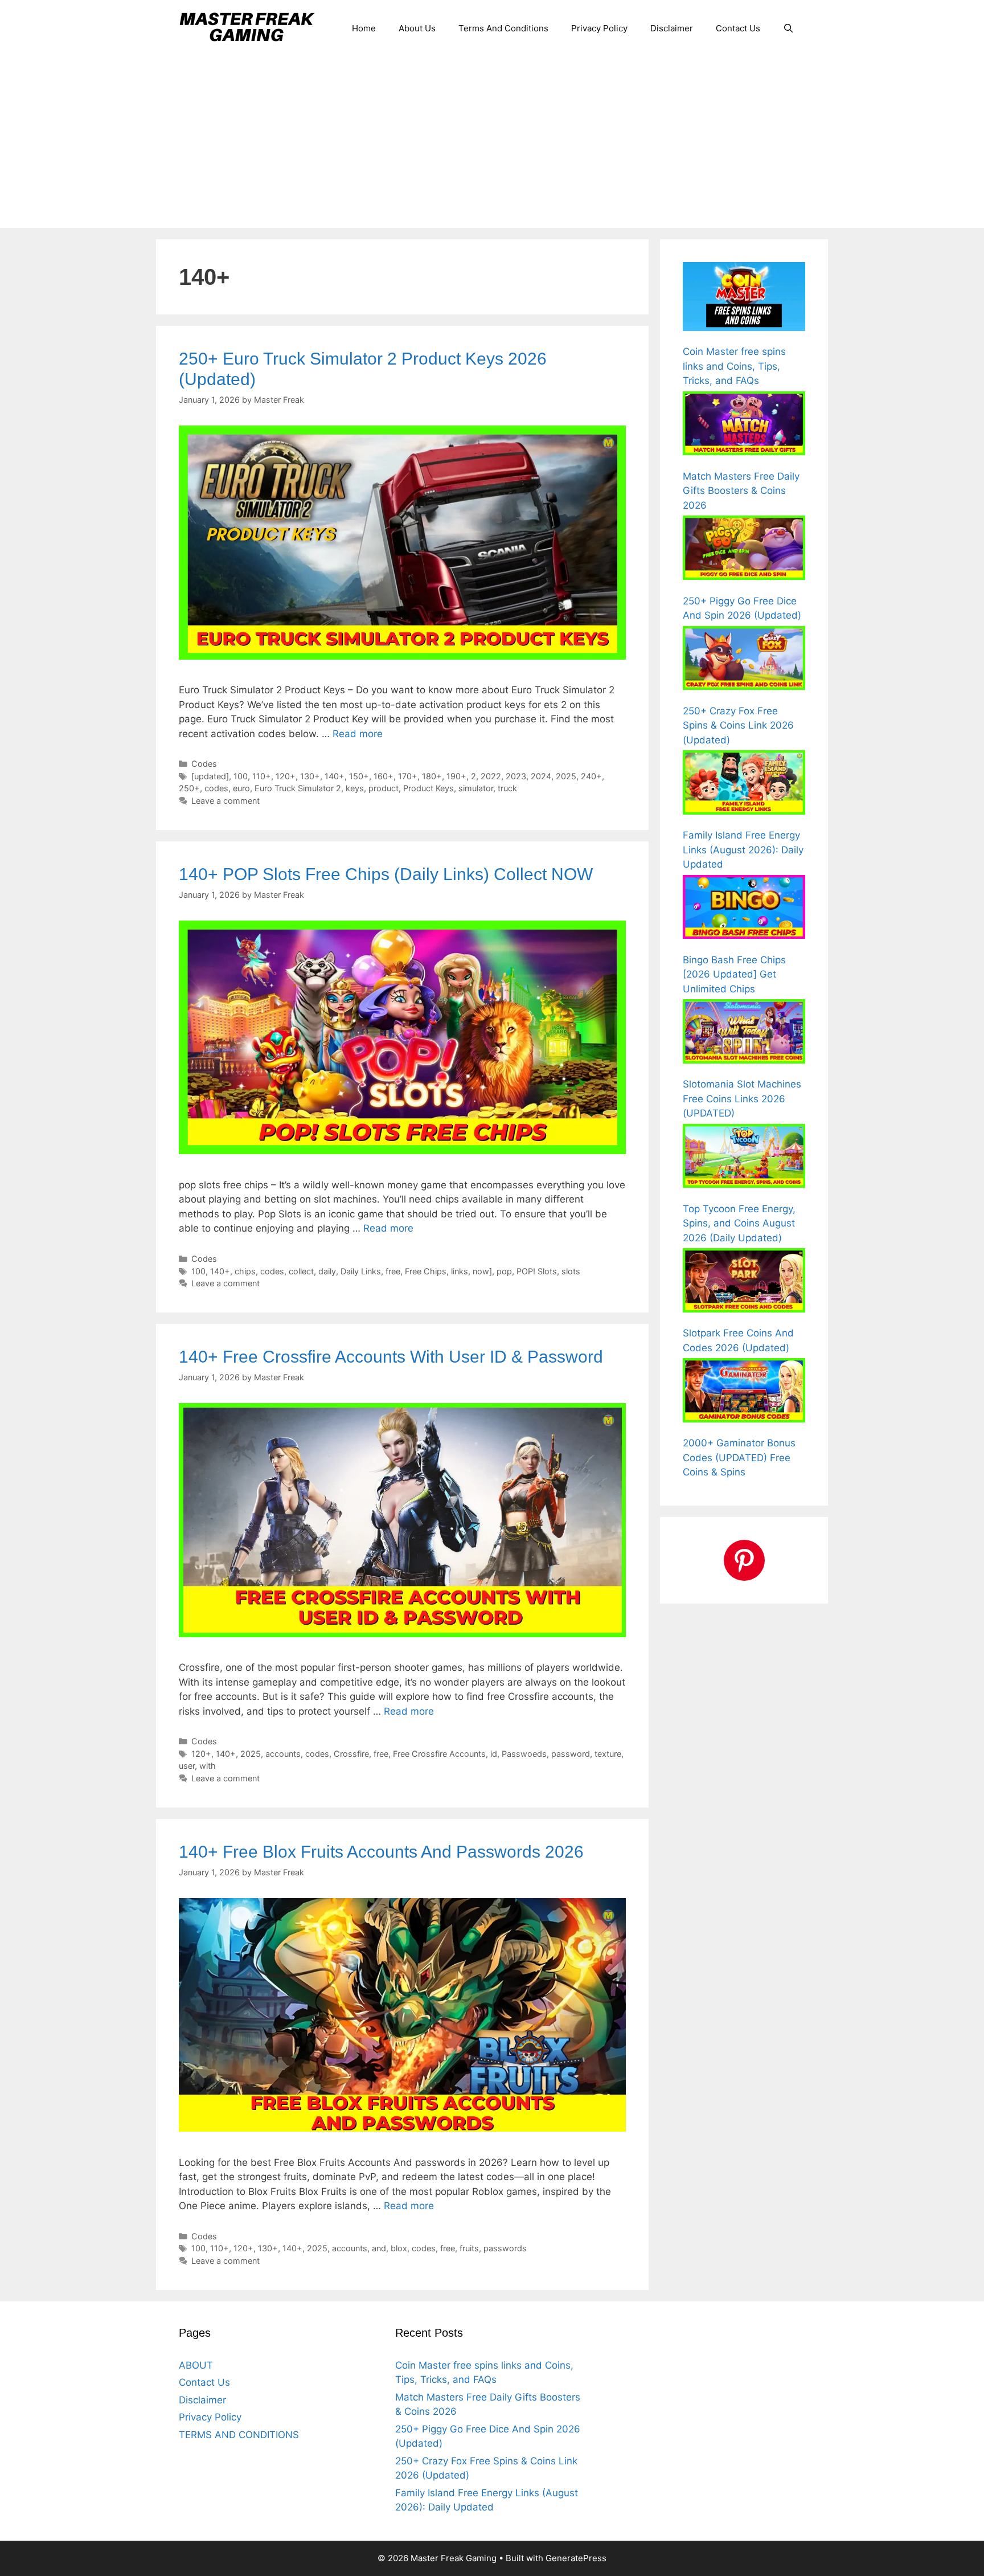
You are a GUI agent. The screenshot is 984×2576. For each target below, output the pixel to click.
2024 (541, 776)
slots (571, 1271)
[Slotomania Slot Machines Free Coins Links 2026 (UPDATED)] (744, 1033)
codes (216, 788)
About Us (417, 28)
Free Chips (426, 1271)
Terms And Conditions (503, 28)
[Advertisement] (492, 142)
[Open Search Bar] (788, 28)
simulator (476, 788)
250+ (189, 788)
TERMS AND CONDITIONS (239, 2435)
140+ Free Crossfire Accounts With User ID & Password (391, 1357)
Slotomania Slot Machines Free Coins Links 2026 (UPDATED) (742, 1099)
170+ (408, 776)
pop (504, 1271)
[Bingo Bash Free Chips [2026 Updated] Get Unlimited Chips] (744, 909)
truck (507, 788)
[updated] (210, 776)
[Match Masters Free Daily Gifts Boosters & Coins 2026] (744, 426)
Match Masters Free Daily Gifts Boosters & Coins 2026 (741, 491)
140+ (335, 776)
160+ (384, 776)
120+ (286, 776)
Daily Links (361, 1271)
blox (399, 2248)
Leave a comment (225, 801)
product (384, 788)
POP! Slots (537, 1271)
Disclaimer (672, 28)
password (571, 1754)
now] (482, 1271)
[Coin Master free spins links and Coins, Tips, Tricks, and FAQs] (744, 299)
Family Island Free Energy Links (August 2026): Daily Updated (743, 850)
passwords (505, 2248)
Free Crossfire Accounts (439, 1754)
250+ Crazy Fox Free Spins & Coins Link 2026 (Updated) (738, 725)
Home (364, 28)
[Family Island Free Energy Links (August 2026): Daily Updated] (744, 784)
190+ (456, 776)
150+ (359, 776)
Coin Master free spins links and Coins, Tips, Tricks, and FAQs (734, 366)
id (494, 1754)
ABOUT (196, 2365)
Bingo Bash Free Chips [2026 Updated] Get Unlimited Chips (734, 974)
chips (245, 1271)
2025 (566, 776)
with (208, 1766)
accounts (283, 1754)
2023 (516, 776)
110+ (262, 776)
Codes (204, 764)
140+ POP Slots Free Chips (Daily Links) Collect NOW (386, 874)
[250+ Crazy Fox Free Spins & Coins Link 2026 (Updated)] (744, 660)
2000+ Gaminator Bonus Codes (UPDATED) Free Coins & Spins (739, 1457)
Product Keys (429, 788)
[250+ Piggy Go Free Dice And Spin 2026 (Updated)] (744, 550)
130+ (310, 776)
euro (241, 788)
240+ (591, 776)
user (187, 1766)
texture (608, 1754)
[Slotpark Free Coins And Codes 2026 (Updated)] (744, 1282)
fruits (469, 2248)
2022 (491, 776)
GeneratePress (576, 2558)
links (460, 1271)
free (393, 1271)
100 (241, 776)
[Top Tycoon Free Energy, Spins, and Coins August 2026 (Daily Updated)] (744, 1158)
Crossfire (351, 1754)
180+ (432, 776)
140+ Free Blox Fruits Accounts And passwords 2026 (381, 1852)
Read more (358, 734)
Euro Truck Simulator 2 (298, 788)
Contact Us (738, 28)
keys (355, 788)
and (379, 2248)
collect (301, 1271)
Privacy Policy (599, 28)
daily (327, 1271)
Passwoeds (524, 1754)
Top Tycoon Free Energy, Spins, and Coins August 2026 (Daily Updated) (739, 1223)
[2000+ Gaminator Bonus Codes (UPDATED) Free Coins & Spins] (744, 1392)
